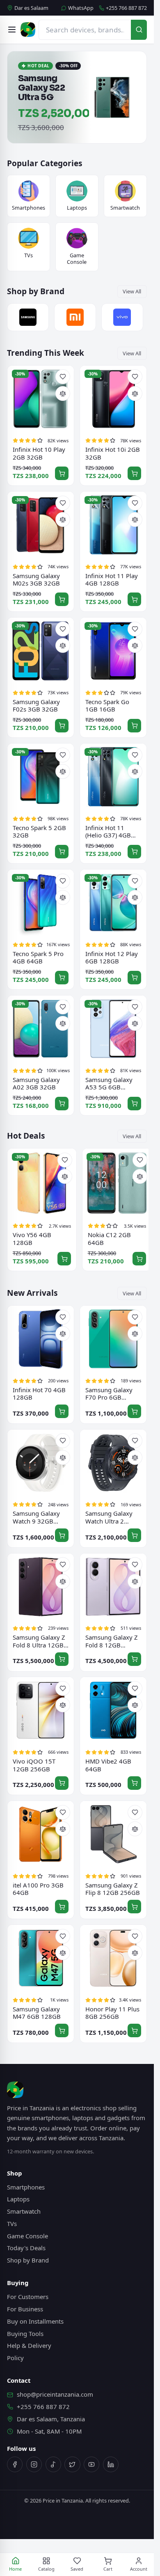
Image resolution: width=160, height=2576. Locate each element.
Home (15, 2569)
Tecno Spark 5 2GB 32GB (39, 830)
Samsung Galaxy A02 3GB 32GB (36, 1083)
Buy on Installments (35, 2320)
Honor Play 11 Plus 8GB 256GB (112, 2012)
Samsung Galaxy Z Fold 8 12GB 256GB (112, 1640)
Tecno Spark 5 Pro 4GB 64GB (38, 956)
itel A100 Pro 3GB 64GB (38, 1888)
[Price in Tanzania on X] (72, 2464)
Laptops (18, 2198)
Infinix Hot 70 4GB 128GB (39, 1392)
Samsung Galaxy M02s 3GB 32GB (36, 578)
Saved (77, 2569)
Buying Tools (25, 2332)
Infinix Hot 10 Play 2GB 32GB (39, 452)
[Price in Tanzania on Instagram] (34, 2464)
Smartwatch (24, 2210)
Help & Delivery (29, 2345)
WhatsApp (81, 8)
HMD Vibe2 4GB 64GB (108, 1764)
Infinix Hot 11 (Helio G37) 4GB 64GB (108, 830)
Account (139, 2569)
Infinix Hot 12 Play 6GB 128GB (112, 956)
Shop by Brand (28, 2259)
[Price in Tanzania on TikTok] (53, 2464)
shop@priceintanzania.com (55, 2393)
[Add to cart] (62, 472)
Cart (108, 2569)
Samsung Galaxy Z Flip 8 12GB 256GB (113, 1888)
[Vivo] (122, 316)
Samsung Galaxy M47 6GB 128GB (37, 2012)
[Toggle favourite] (63, 376)
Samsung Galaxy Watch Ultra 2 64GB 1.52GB (109, 1516)
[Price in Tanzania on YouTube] (91, 2464)
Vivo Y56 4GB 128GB (32, 1238)
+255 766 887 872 (126, 8)
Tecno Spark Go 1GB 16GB (107, 704)
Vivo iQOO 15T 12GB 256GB (34, 1764)
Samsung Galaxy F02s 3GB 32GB (36, 704)
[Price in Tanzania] (28, 30)
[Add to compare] (63, 393)
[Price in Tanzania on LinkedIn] (111, 2464)
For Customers (28, 2296)
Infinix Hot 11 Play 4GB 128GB (112, 578)
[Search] (139, 30)
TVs (12, 2223)
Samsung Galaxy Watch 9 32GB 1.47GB (36, 1516)
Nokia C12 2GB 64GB (109, 1238)
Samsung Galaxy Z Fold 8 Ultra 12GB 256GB (39, 1640)
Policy (15, 2357)
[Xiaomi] (75, 316)
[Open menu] (12, 30)
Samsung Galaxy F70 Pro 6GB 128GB (109, 1392)
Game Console (27, 2235)
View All (132, 291)
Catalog (46, 2569)
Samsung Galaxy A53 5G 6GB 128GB (109, 1083)
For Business (25, 2308)
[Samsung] (28, 316)
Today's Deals (26, 2247)
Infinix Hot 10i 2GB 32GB (113, 452)
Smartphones (26, 2186)
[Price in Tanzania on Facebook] (15, 2464)
